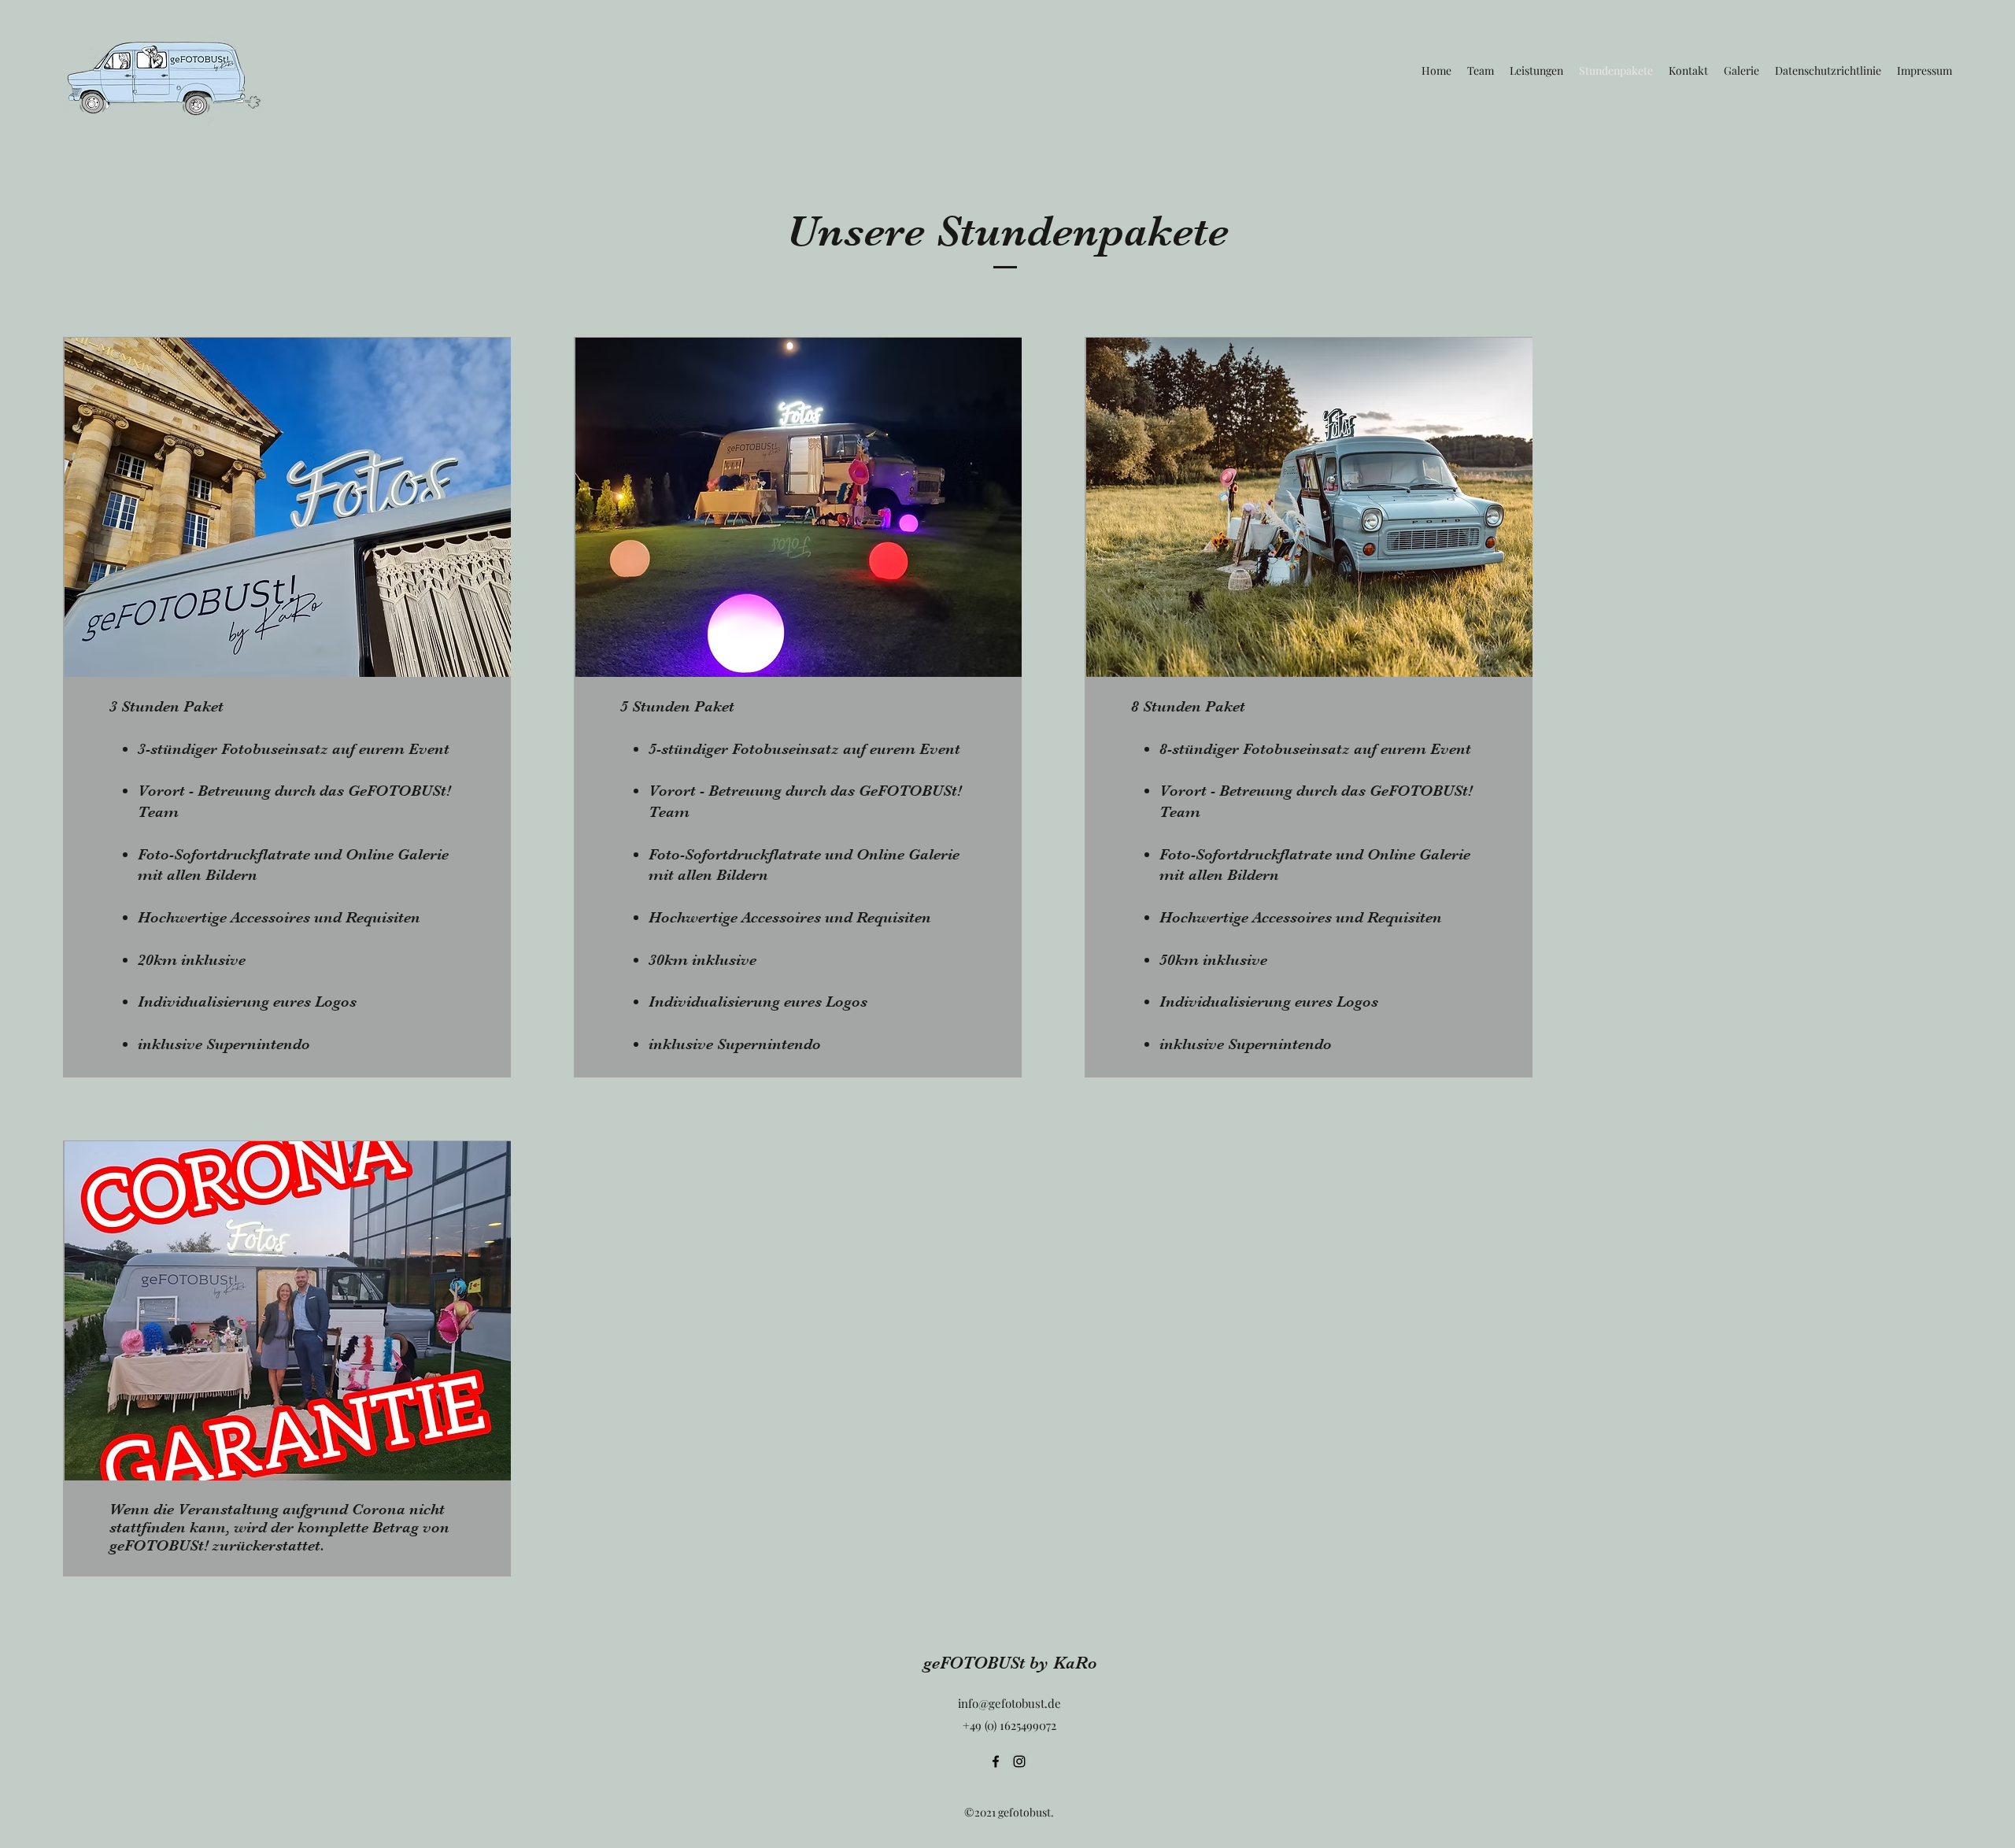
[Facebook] (996, 1761)
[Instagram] (1019, 1761)
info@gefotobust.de (1009, 1703)
